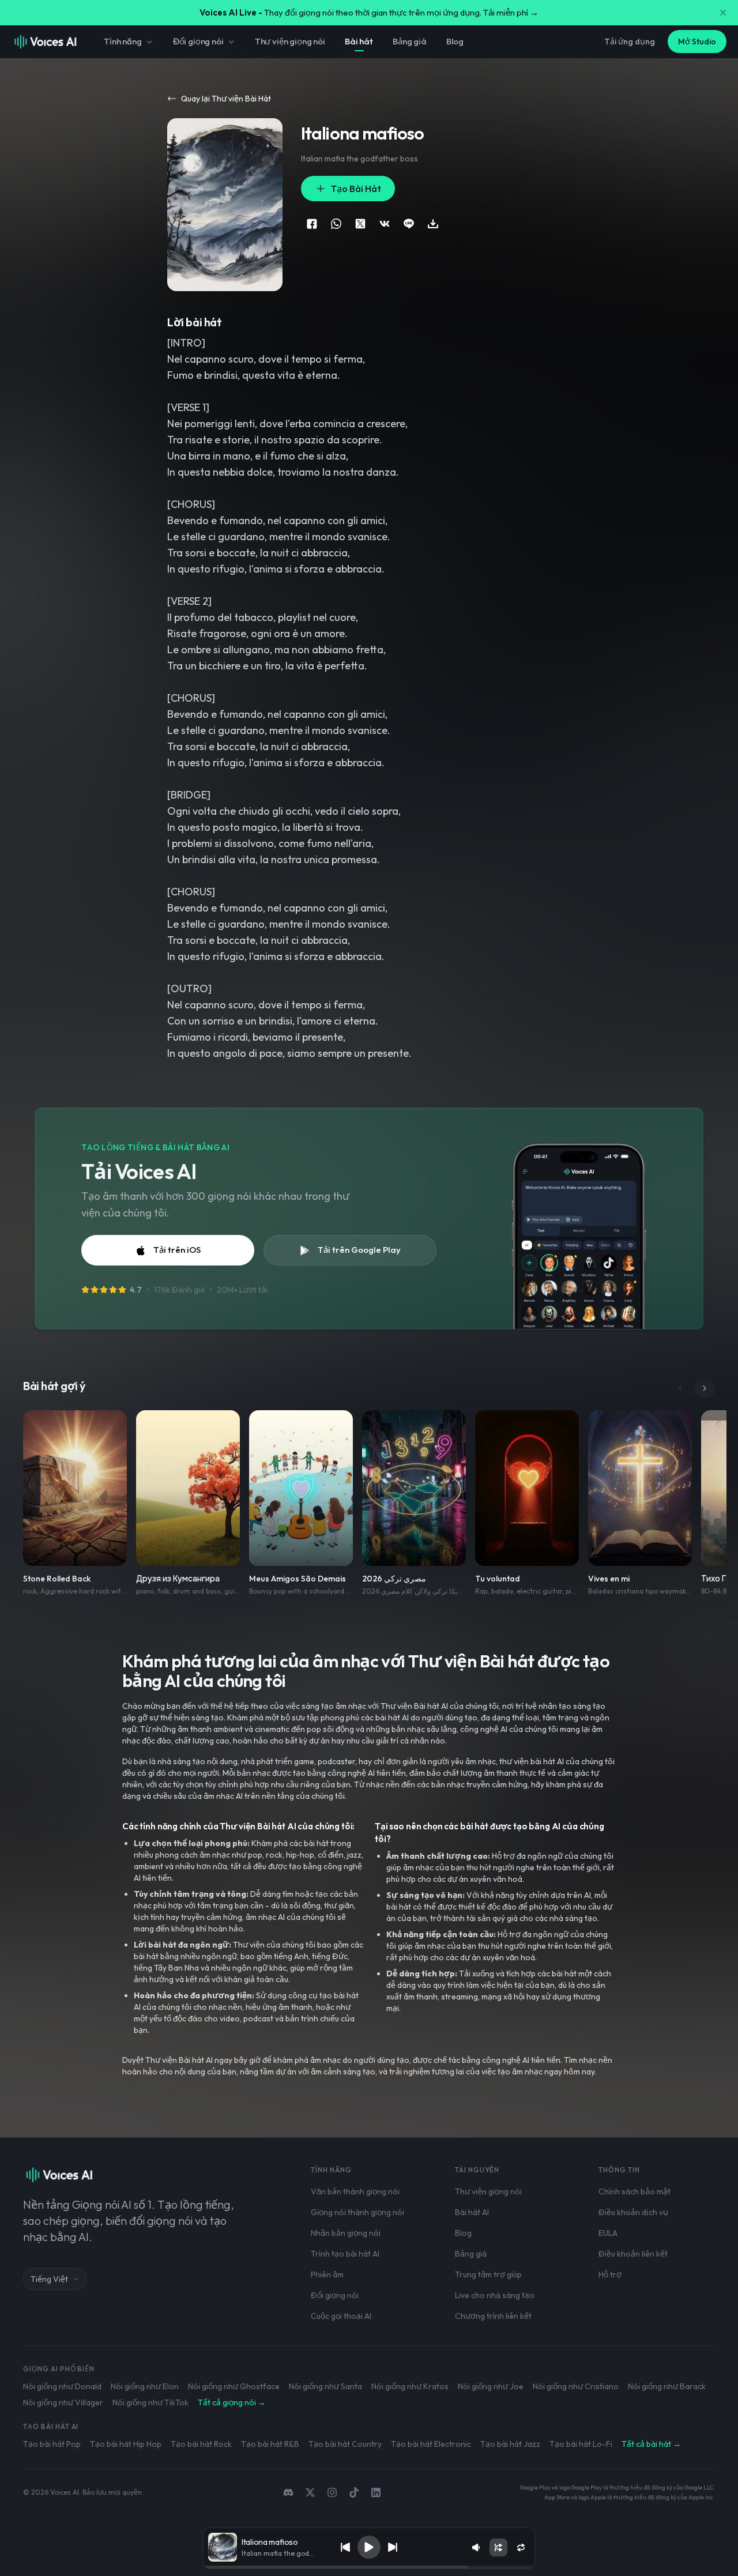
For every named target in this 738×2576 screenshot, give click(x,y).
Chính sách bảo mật (635, 2191)
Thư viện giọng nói (290, 41)
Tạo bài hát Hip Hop (126, 2444)
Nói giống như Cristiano (576, 2386)
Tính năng (123, 41)
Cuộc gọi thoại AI (341, 2316)
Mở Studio (697, 42)
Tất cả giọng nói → (232, 2402)
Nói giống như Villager (63, 2402)
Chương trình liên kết (493, 2316)
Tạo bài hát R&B (270, 2444)
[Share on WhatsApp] (336, 224)
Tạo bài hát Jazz (510, 2444)
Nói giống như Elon (145, 2386)
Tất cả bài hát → (651, 2444)
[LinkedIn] (376, 2492)
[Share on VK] (385, 224)
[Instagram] (332, 2492)
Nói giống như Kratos (410, 2386)
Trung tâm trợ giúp (488, 2274)
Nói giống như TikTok (150, 2402)
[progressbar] (369, 2567)
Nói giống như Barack (667, 2386)
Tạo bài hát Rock (201, 2444)
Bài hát (359, 41)
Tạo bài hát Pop (52, 2444)
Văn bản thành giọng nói (355, 2191)
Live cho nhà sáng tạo (495, 2295)
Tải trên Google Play (359, 1250)
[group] (369, 2567)
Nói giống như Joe (491, 2386)
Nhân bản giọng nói (346, 2233)
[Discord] (288, 2492)
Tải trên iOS (177, 1250)
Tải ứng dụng (630, 42)
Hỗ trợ (610, 2274)
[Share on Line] (409, 224)
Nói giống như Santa (325, 2386)
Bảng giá (410, 41)
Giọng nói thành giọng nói (357, 2212)
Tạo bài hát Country (345, 2444)
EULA (608, 2233)
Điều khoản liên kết (633, 2254)
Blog (455, 41)
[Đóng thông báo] (723, 13)
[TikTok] (354, 2492)
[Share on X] (360, 224)
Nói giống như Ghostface (234, 2386)
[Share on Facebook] (312, 224)
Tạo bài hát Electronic (431, 2444)
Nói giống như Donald (62, 2386)
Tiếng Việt (49, 2279)
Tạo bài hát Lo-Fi (581, 2444)
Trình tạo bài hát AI (345, 2254)
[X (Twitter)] (310, 2492)
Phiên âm (327, 2274)
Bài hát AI (472, 2212)
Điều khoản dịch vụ (633, 2212)
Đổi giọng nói (198, 41)
